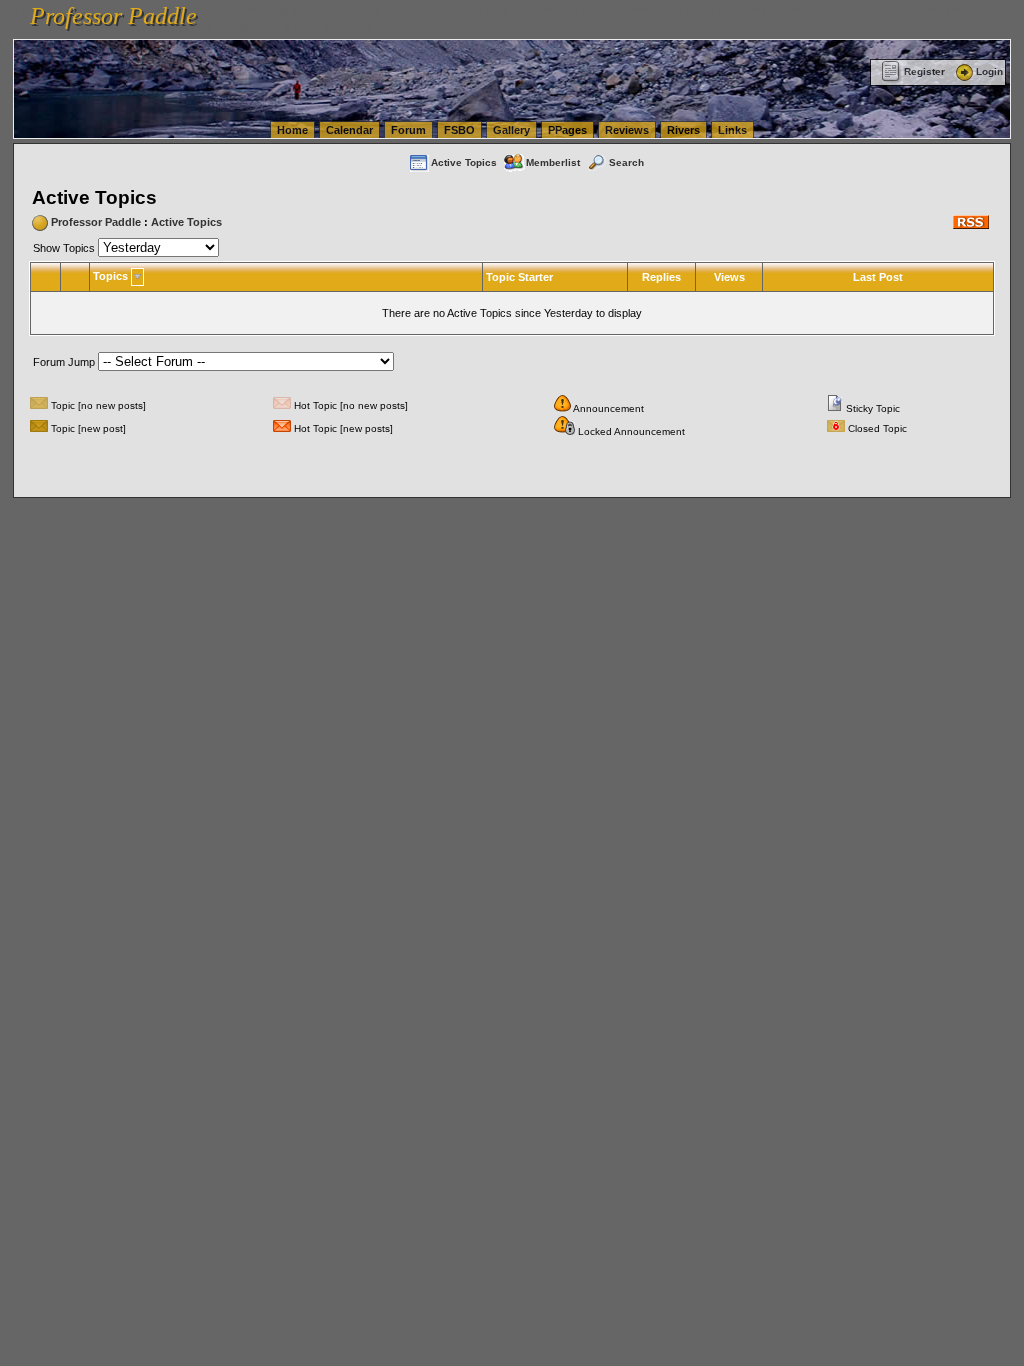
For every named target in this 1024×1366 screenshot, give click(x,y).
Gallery (511, 130)
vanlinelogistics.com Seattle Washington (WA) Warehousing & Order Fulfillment (575, 10)
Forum (408, 130)
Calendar (349, 130)
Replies (661, 277)
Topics (110, 276)
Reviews (627, 130)
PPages (567, 130)
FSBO (459, 130)
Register (924, 71)
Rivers (683, 130)
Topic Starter (519, 277)
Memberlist (553, 162)
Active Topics (464, 162)
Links (732, 130)
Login (989, 71)
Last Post (878, 277)
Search (626, 162)
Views (729, 277)
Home (292, 130)
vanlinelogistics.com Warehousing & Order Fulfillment (244, 28)
